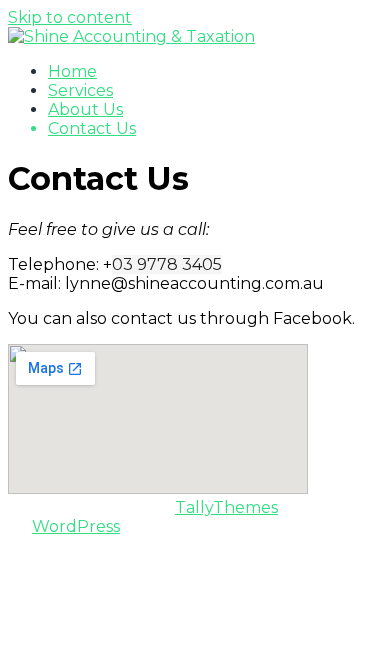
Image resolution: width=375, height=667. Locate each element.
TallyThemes (226, 507)
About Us (85, 109)
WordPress (76, 526)
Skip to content (70, 17)
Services (80, 90)
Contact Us (92, 128)
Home (72, 71)
